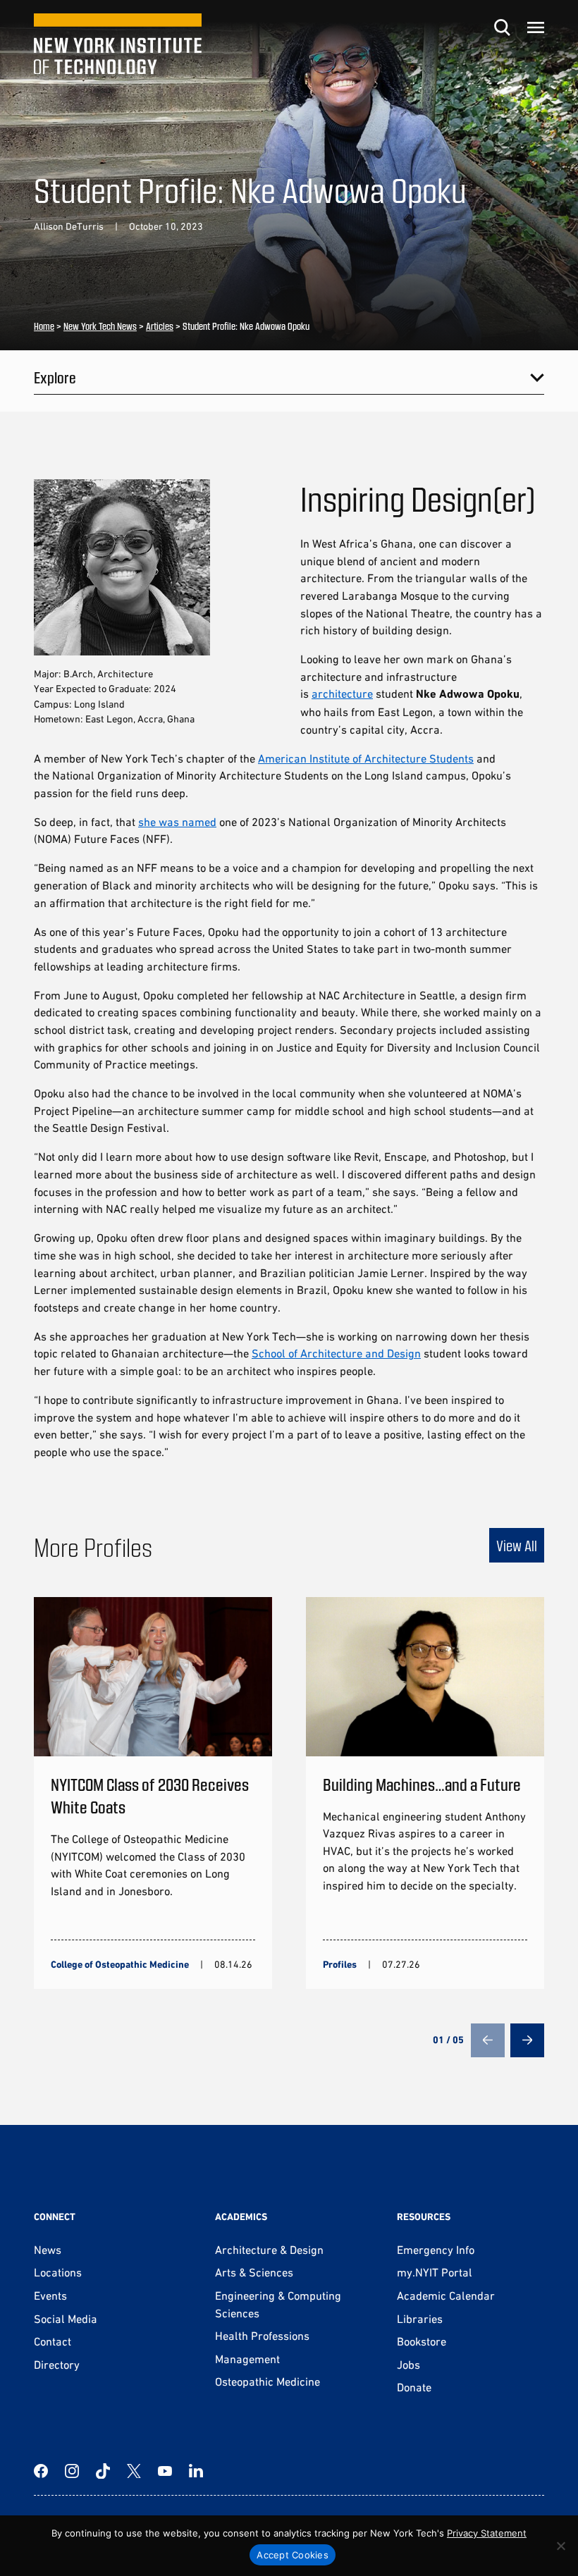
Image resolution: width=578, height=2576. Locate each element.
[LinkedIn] (196, 2471)
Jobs (408, 2365)
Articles (160, 326)
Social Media (66, 2319)
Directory (57, 2365)
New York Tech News (100, 326)
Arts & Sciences (254, 2272)
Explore (55, 377)
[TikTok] (103, 2471)
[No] (560, 2546)
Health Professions (262, 2336)
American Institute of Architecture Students (366, 758)
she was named (177, 822)
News (48, 2250)
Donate (414, 2387)
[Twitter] (134, 2471)
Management (247, 2359)
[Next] (527, 2040)
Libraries (420, 2319)
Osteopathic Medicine (268, 2381)
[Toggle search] (502, 27)
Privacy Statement (487, 2533)
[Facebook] (41, 2471)
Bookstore (422, 2341)
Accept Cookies (293, 2555)
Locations (58, 2272)
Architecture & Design (269, 2250)
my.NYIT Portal (435, 2272)
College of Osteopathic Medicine (120, 1964)
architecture (342, 694)
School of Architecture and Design (336, 1353)
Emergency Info (436, 2250)
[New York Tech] (118, 44)
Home (44, 326)
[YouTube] (165, 2471)
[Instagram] (72, 2471)
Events (50, 2295)
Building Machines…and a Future (422, 1784)
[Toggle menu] (536, 27)
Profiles (340, 1964)
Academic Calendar (446, 2295)
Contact (53, 2341)
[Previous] (488, 2040)
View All (517, 1545)
